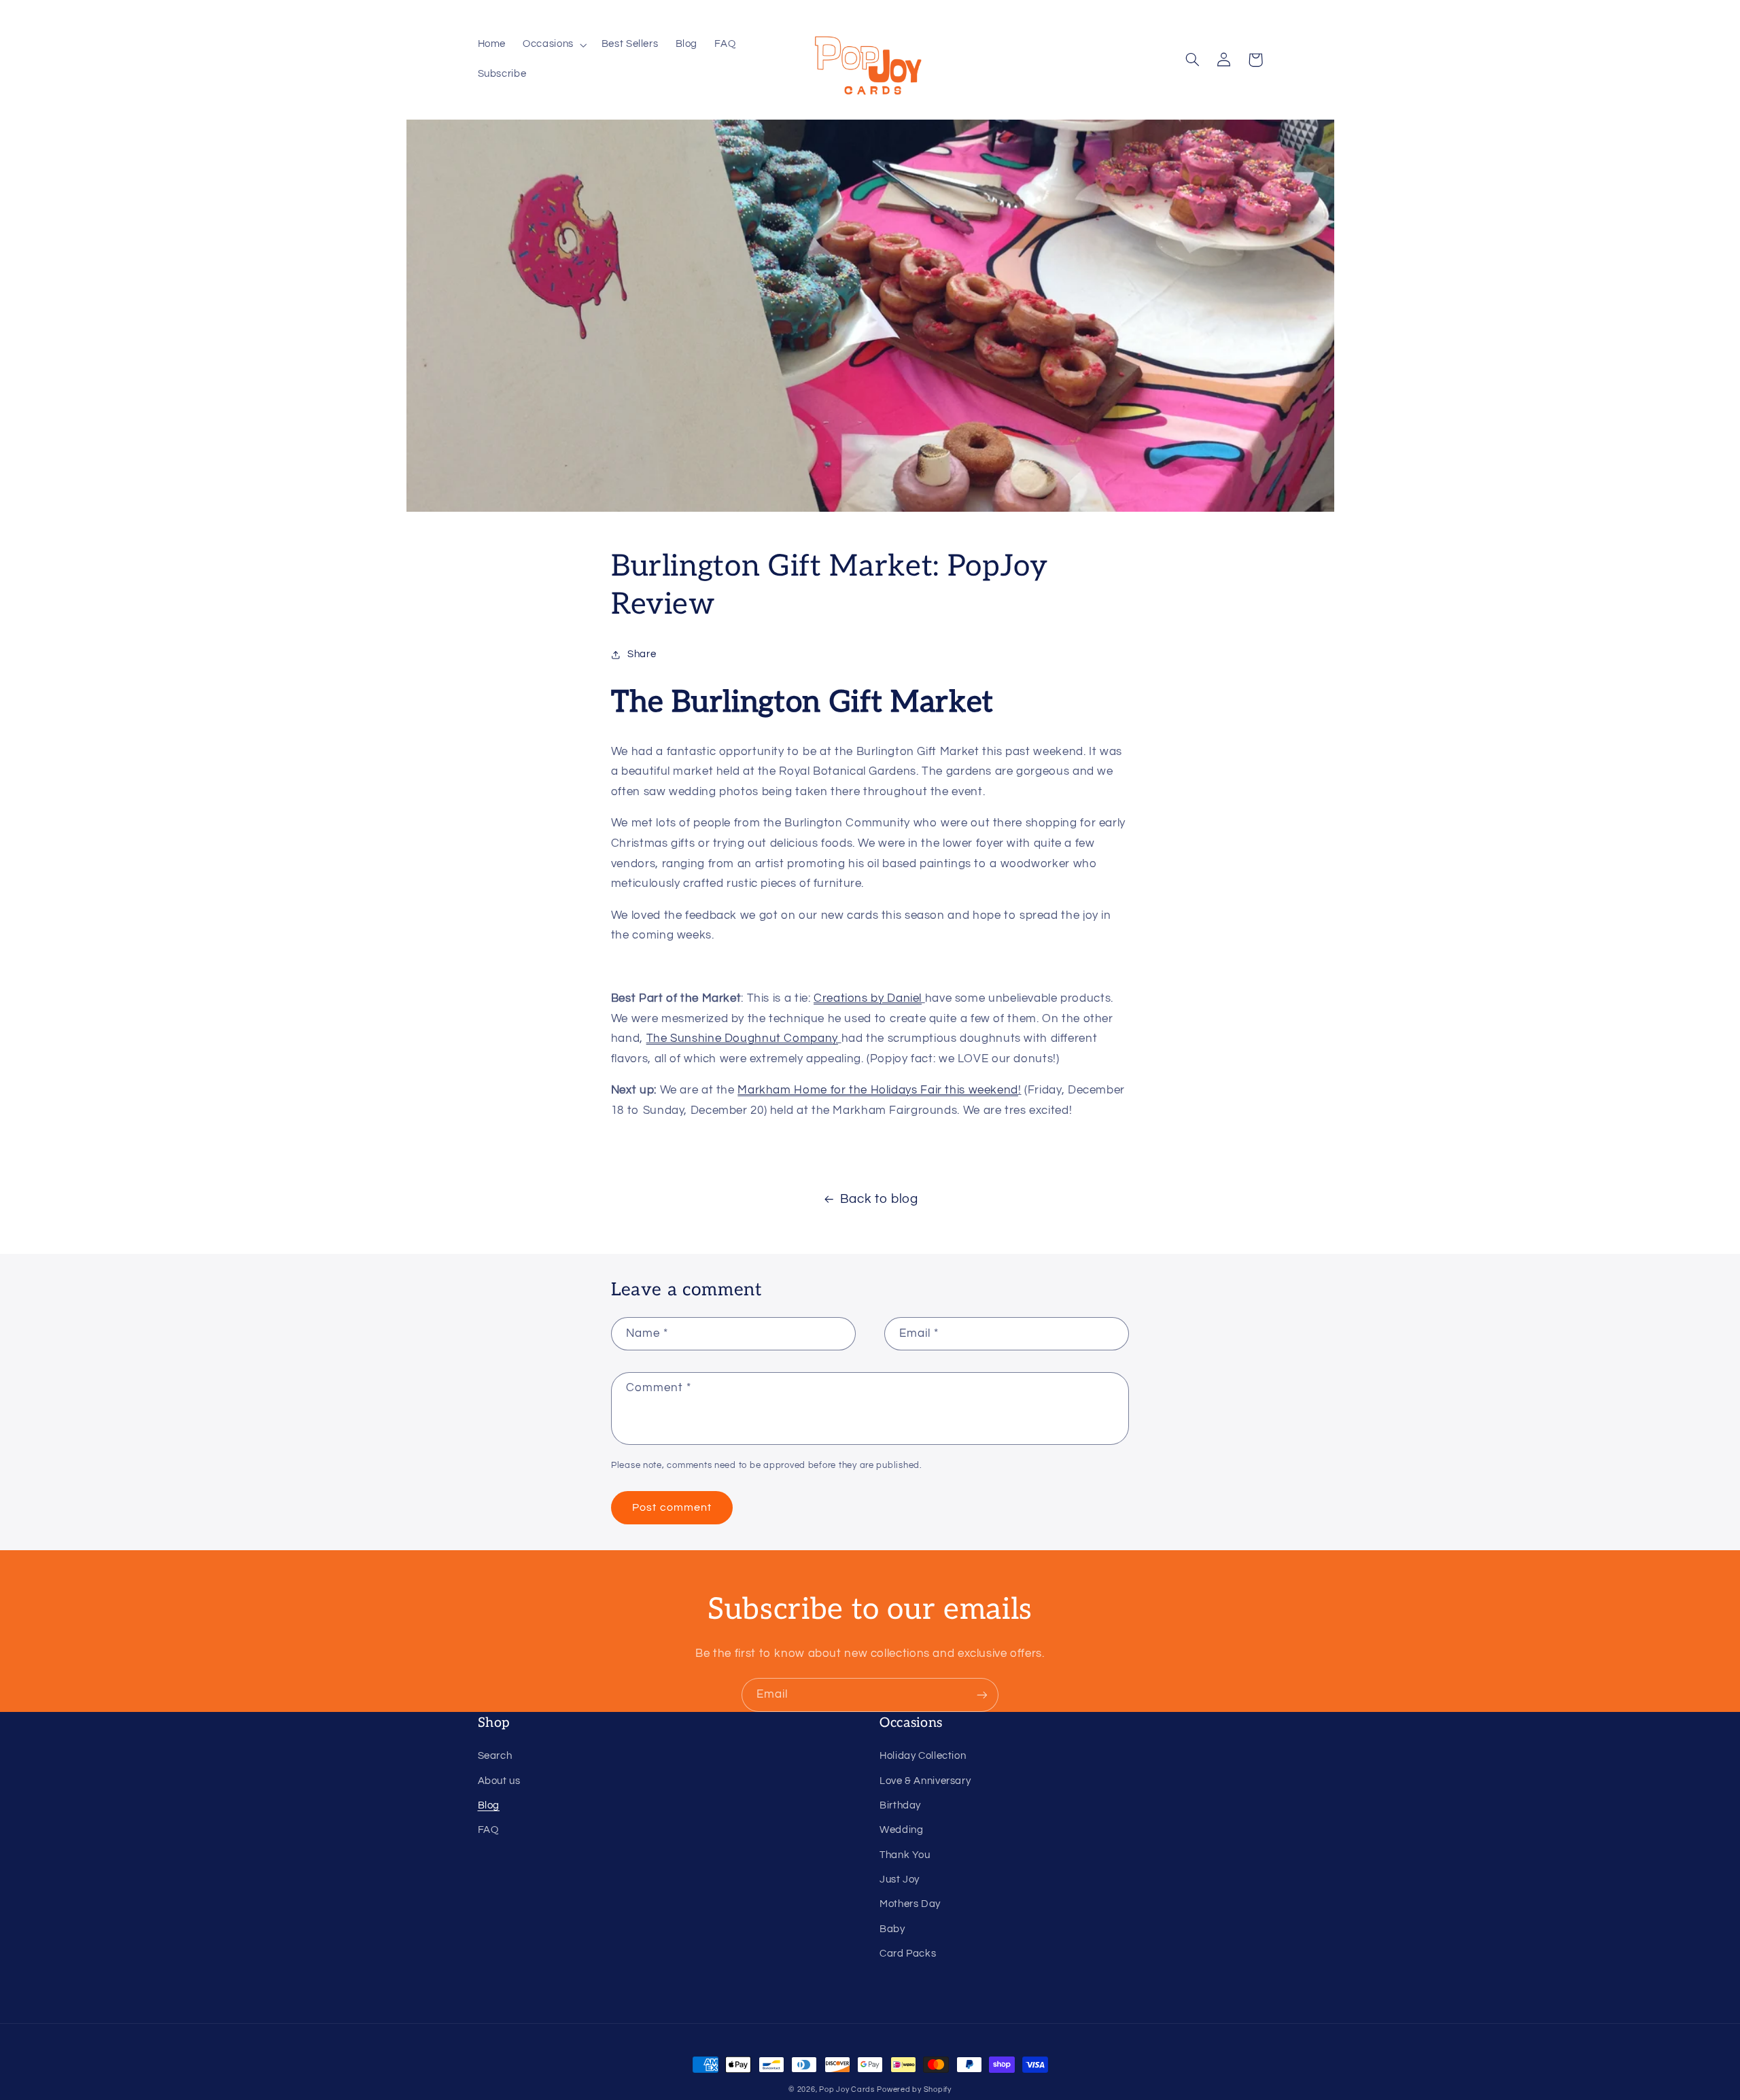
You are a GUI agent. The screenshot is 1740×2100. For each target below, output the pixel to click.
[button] (554, 45)
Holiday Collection (923, 1756)
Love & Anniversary (925, 1781)
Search (495, 1756)
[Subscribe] (982, 1695)
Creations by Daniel (868, 998)
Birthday (900, 1805)
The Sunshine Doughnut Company (742, 1038)
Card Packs (908, 1954)
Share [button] (642, 654)
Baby (892, 1929)
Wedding (901, 1830)
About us (499, 1781)
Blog (489, 1805)
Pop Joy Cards (847, 2089)
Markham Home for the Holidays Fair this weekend (878, 1090)
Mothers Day (910, 1904)
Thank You (905, 1855)
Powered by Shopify (914, 2089)
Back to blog (879, 1199)
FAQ (488, 1830)
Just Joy (900, 1879)
